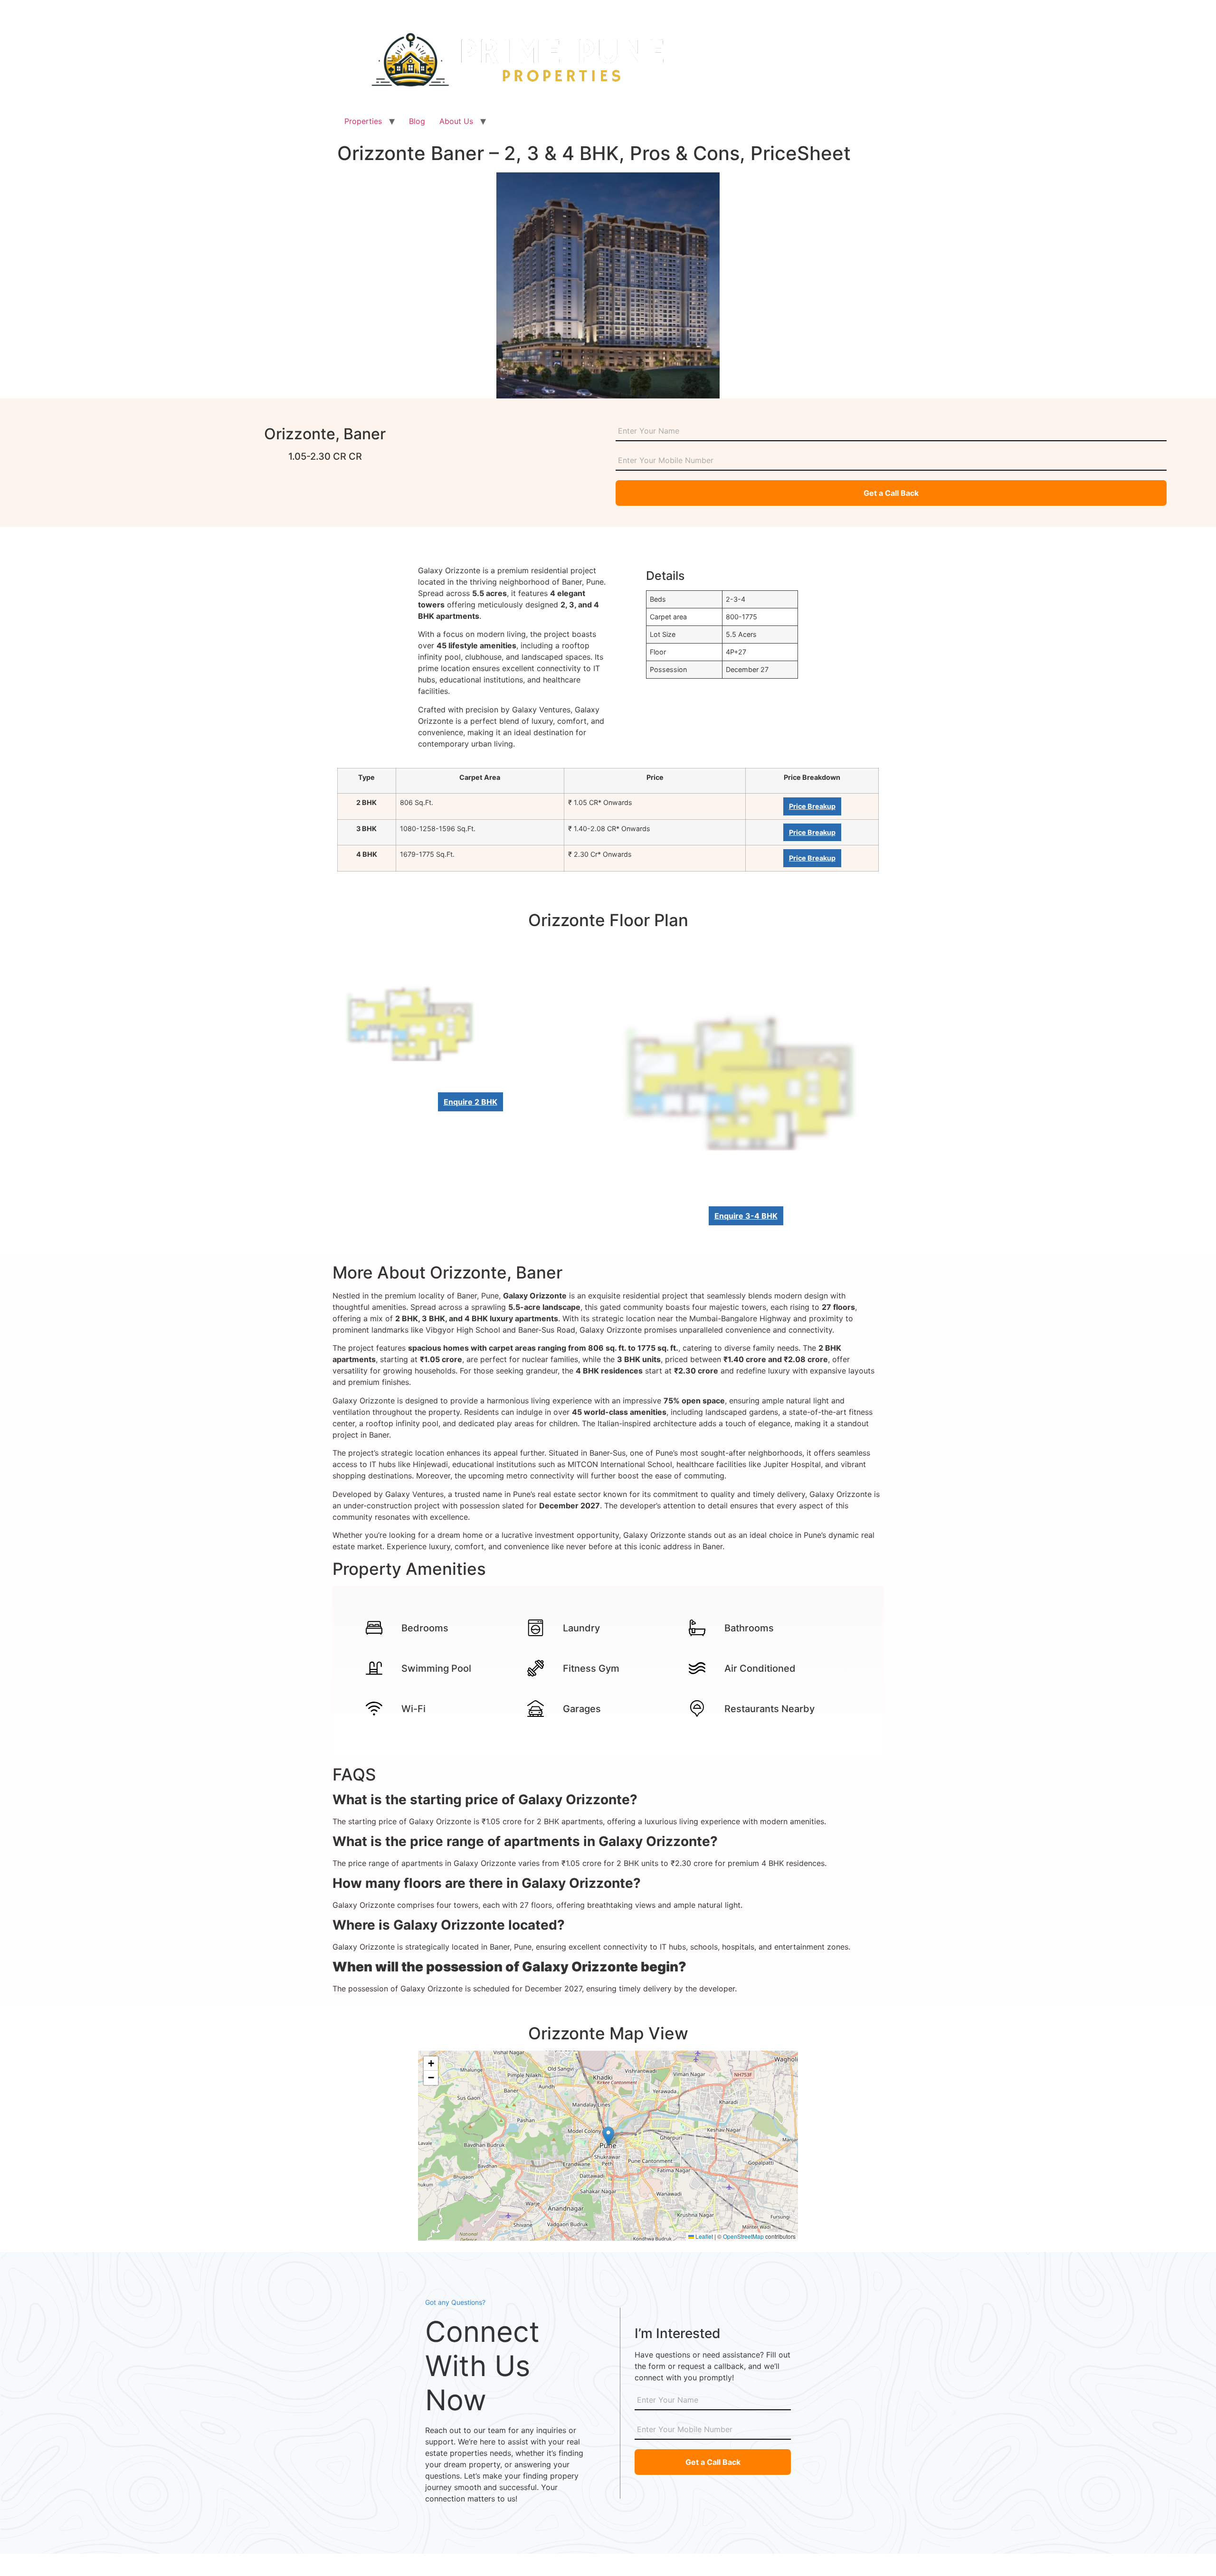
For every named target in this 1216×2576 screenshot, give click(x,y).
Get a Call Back (891, 493)
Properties (363, 121)
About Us (456, 121)
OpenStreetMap (743, 2236)
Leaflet (703, 2236)
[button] (608, 2136)
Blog (417, 121)
